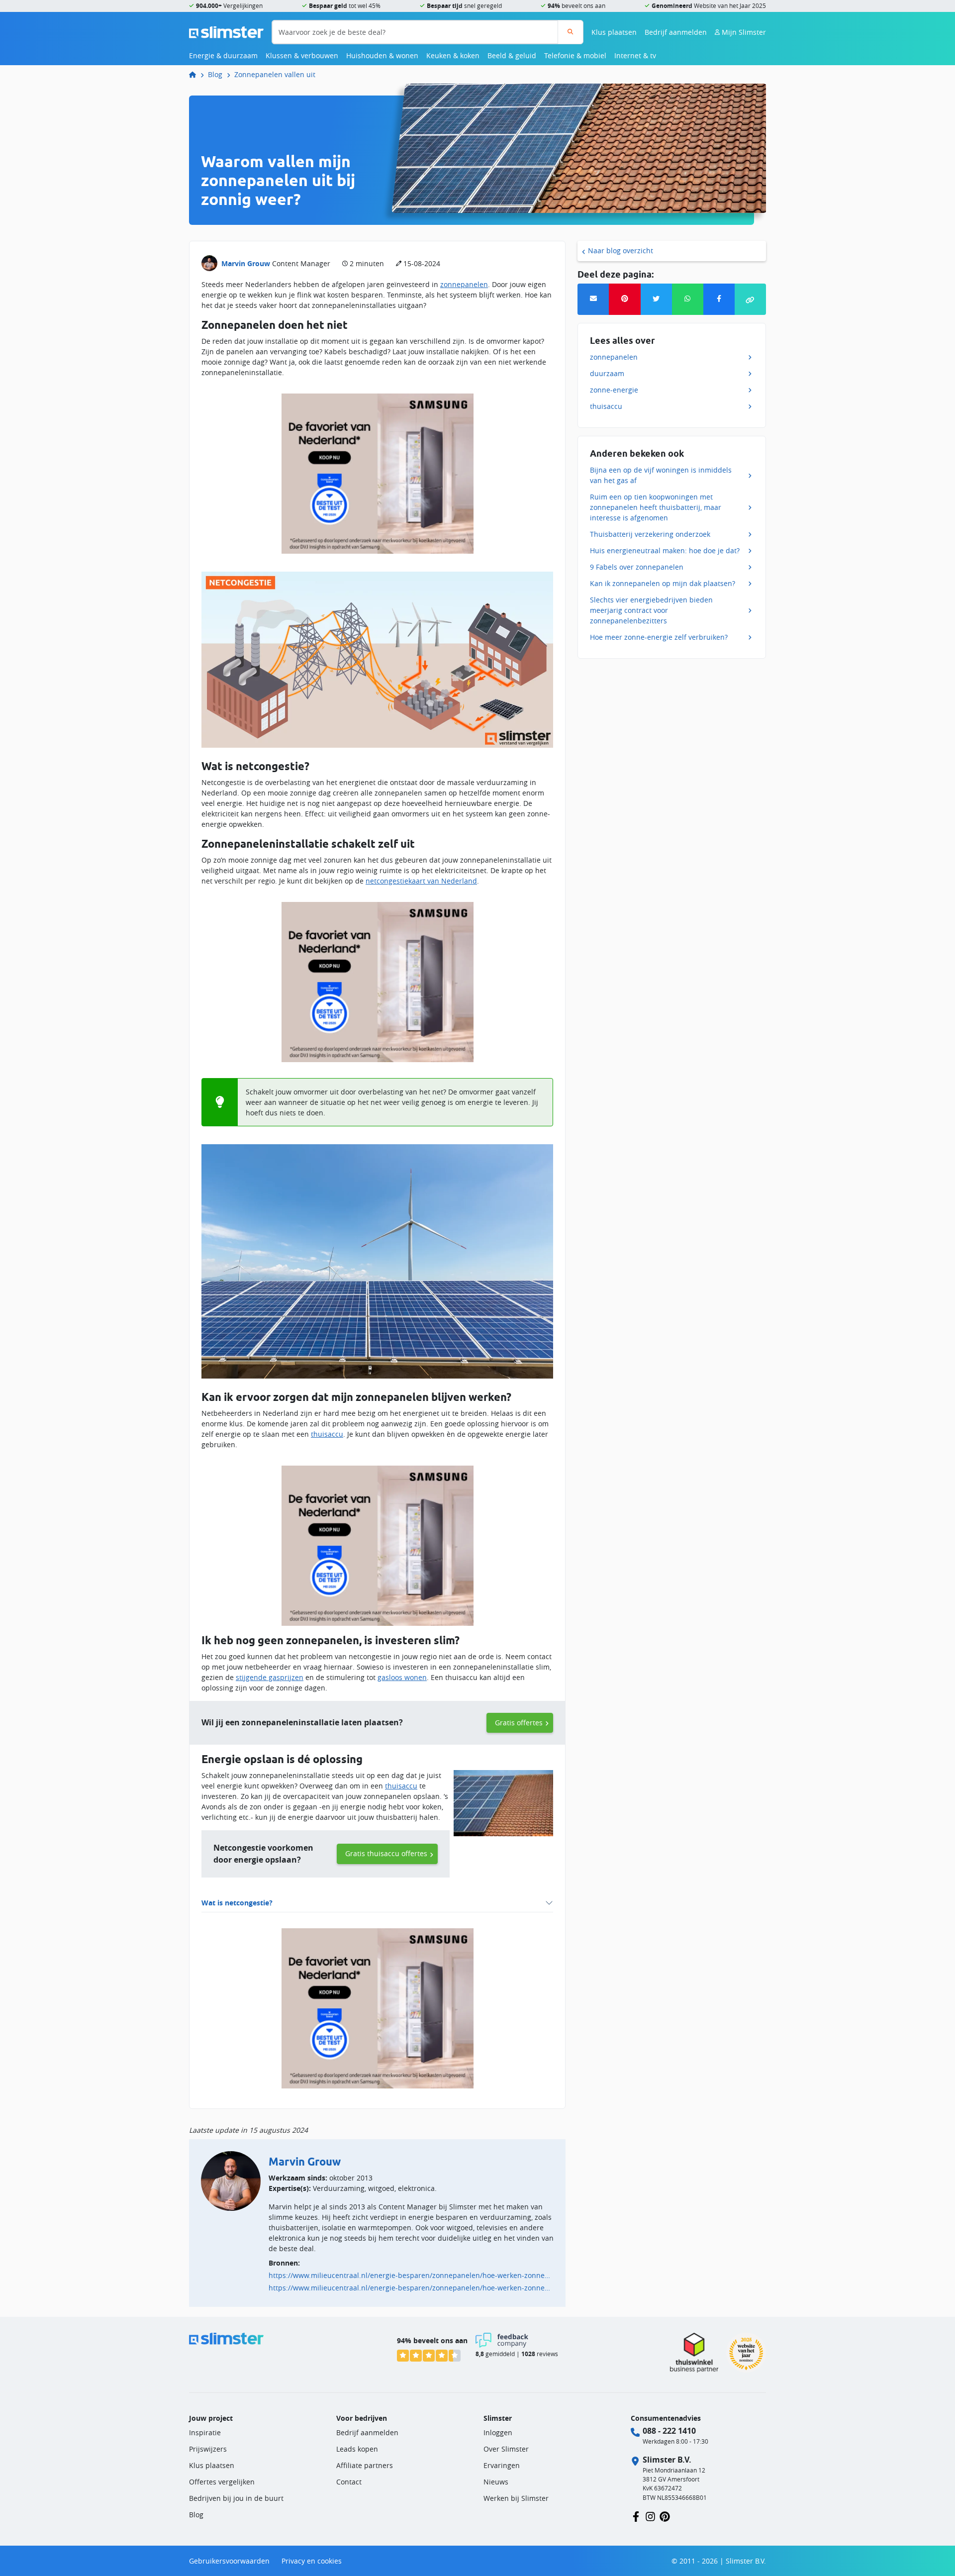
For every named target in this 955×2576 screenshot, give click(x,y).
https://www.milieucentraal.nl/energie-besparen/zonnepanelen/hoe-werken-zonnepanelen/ (411, 2275)
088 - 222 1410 (669, 2431)
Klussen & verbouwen (302, 55)
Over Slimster (506, 2449)
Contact (349, 2482)
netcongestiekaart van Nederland (421, 881)
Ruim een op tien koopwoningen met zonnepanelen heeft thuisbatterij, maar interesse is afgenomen (656, 507)
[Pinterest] (624, 299)
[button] (750, 299)
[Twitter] (656, 299)
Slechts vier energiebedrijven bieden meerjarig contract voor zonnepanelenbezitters (651, 610)
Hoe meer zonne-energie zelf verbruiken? (659, 637)
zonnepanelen (464, 284)
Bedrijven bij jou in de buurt (236, 2498)
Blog (215, 74)
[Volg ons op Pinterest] (665, 2516)
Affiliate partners (365, 2465)
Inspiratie (205, 2432)
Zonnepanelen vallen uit (275, 74)
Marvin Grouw (246, 263)
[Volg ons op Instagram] (650, 2516)
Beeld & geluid (512, 55)
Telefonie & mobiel (575, 55)
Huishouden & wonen (382, 55)
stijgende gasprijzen (270, 1677)
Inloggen (498, 2432)
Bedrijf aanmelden (676, 32)
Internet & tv (635, 55)
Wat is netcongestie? (237, 1903)
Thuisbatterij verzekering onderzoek (650, 534)
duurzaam (607, 373)
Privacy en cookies (312, 2561)
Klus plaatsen (614, 32)
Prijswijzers (208, 2449)
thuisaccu (327, 1434)
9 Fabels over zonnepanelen (637, 567)
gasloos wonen (402, 1677)
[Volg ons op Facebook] (636, 2516)
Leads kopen (357, 2449)
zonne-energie (614, 390)
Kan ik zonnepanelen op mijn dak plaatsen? (663, 583)
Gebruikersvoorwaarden (229, 2561)
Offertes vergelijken (222, 2482)
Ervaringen (502, 2465)
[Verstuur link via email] (593, 299)
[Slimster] (196, 74)
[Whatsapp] (688, 299)
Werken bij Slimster (516, 2498)
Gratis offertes (519, 1723)
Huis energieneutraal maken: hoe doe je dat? (665, 550)
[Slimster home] (226, 31)
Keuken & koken (453, 55)
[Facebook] (719, 299)
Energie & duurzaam (223, 55)
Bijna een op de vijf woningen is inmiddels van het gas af (661, 475)
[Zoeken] (570, 32)
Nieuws (496, 2482)
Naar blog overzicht (621, 250)
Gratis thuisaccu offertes (386, 1853)
